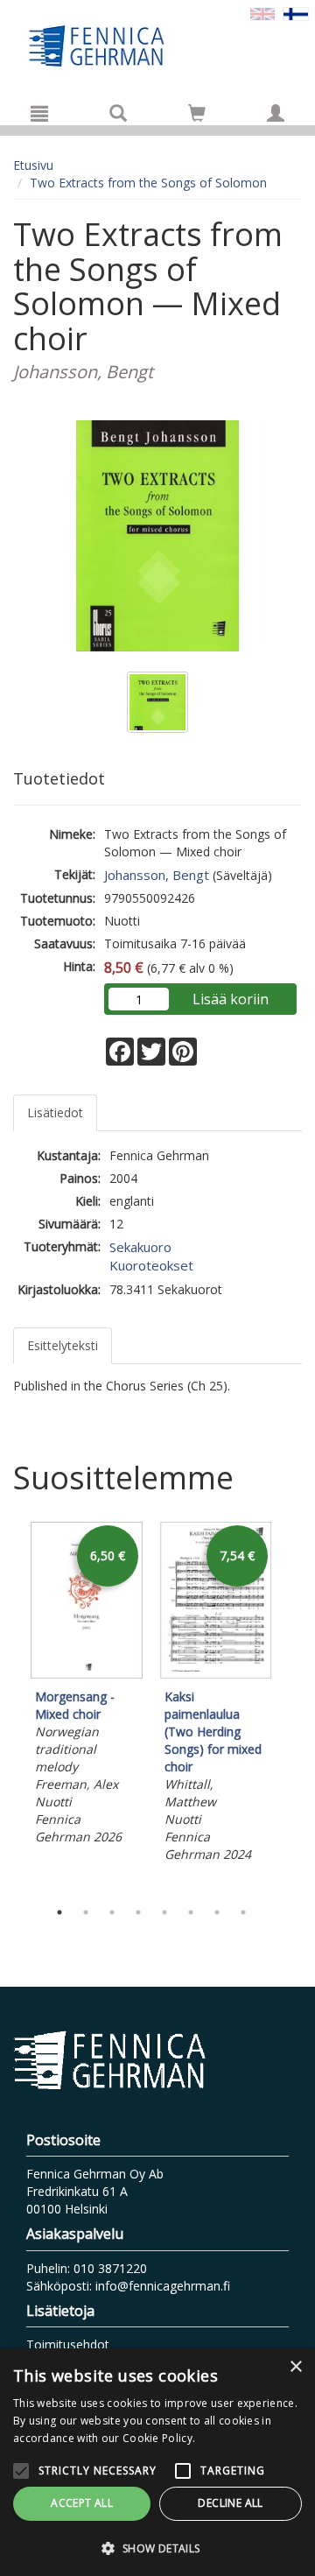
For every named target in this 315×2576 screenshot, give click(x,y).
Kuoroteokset (151, 1265)
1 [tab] (59, 1912)
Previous (9, 1706)
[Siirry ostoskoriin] (197, 113)
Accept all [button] (82, 2503)
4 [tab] (138, 1912)
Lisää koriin (231, 999)
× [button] (295, 2367)
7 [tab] (217, 1912)
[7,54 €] (216, 1675)
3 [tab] (112, 1912)
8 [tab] (243, 1912)
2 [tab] (86, 1912)
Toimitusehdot (68, 2344)
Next (293, 1706)
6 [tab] (191, 1912)
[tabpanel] (87, 1686)
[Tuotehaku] (118, 113)
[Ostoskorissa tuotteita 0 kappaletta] (197, 116)
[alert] (157, 2462)
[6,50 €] (87, 1675)
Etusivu (33, 165)
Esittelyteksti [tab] (63, 1345)
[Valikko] (39, 113)
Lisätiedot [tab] (55, 1112)
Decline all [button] (230, 2503)
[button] (157, 2548)
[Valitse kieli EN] (262, 13)
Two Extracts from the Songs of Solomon (148, 183)
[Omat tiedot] (276, 113)
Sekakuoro (140, 1247)
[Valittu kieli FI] (296, 13)
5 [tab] (164, 1912)
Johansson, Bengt (157, 875)
